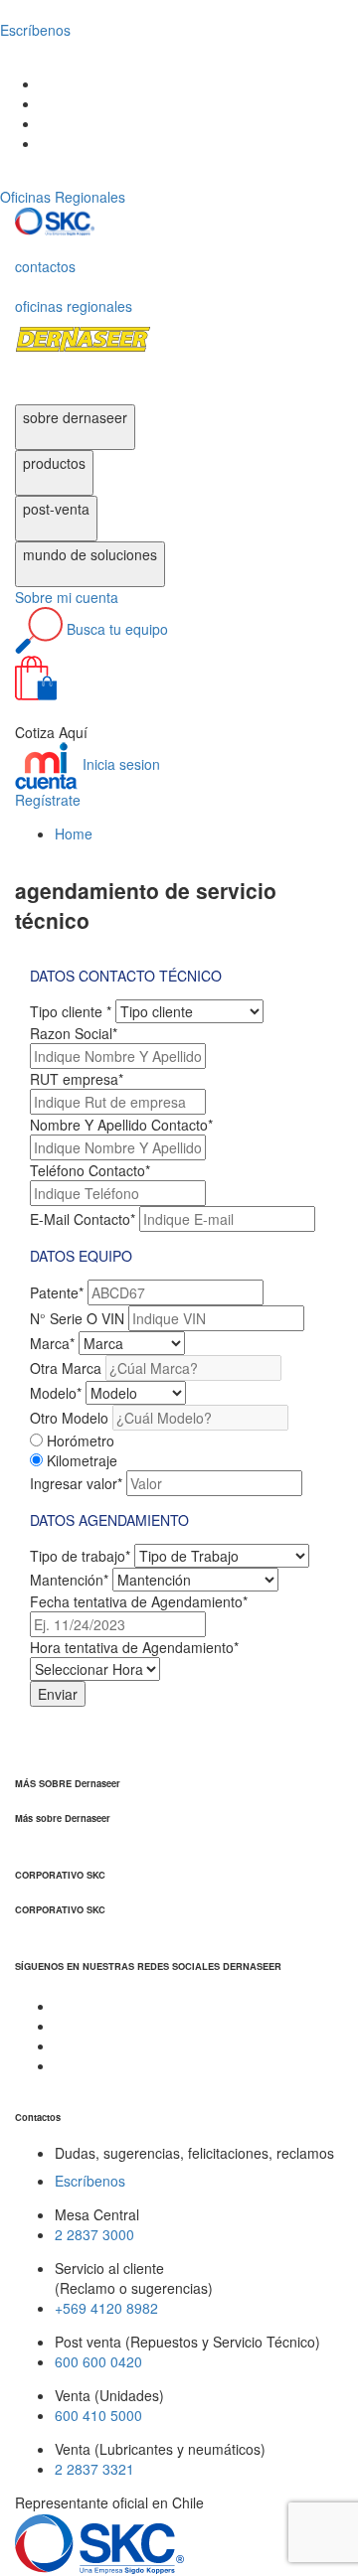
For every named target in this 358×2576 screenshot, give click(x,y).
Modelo (56, 1393)
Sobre (67, 597)
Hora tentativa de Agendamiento (134, 1647)
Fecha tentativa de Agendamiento (139, 1601)
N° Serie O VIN (77, 1318)
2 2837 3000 (94, 2234)
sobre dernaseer (75, 417)
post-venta (56, 509)
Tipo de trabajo (80, 1556)
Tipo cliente (71, 1011)
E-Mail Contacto (83, 1219)
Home (74, 833)
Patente (57, 1292)
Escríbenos (90, 2181)
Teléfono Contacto (90, 1170)
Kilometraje (82, 1460)
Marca (52, 1343)
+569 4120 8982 (106, 2308)
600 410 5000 (98, 2415)
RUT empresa (77, 1079)
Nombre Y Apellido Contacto (121, 1125)
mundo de (90, 554)
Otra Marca (66, 1368)
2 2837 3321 (94, 2469)
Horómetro (81, 1440)
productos (54, 463)
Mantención (69, 1580)
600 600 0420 (98, 2361)
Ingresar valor (76, 1483)
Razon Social (74, 1033)
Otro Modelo (69, 1418)
